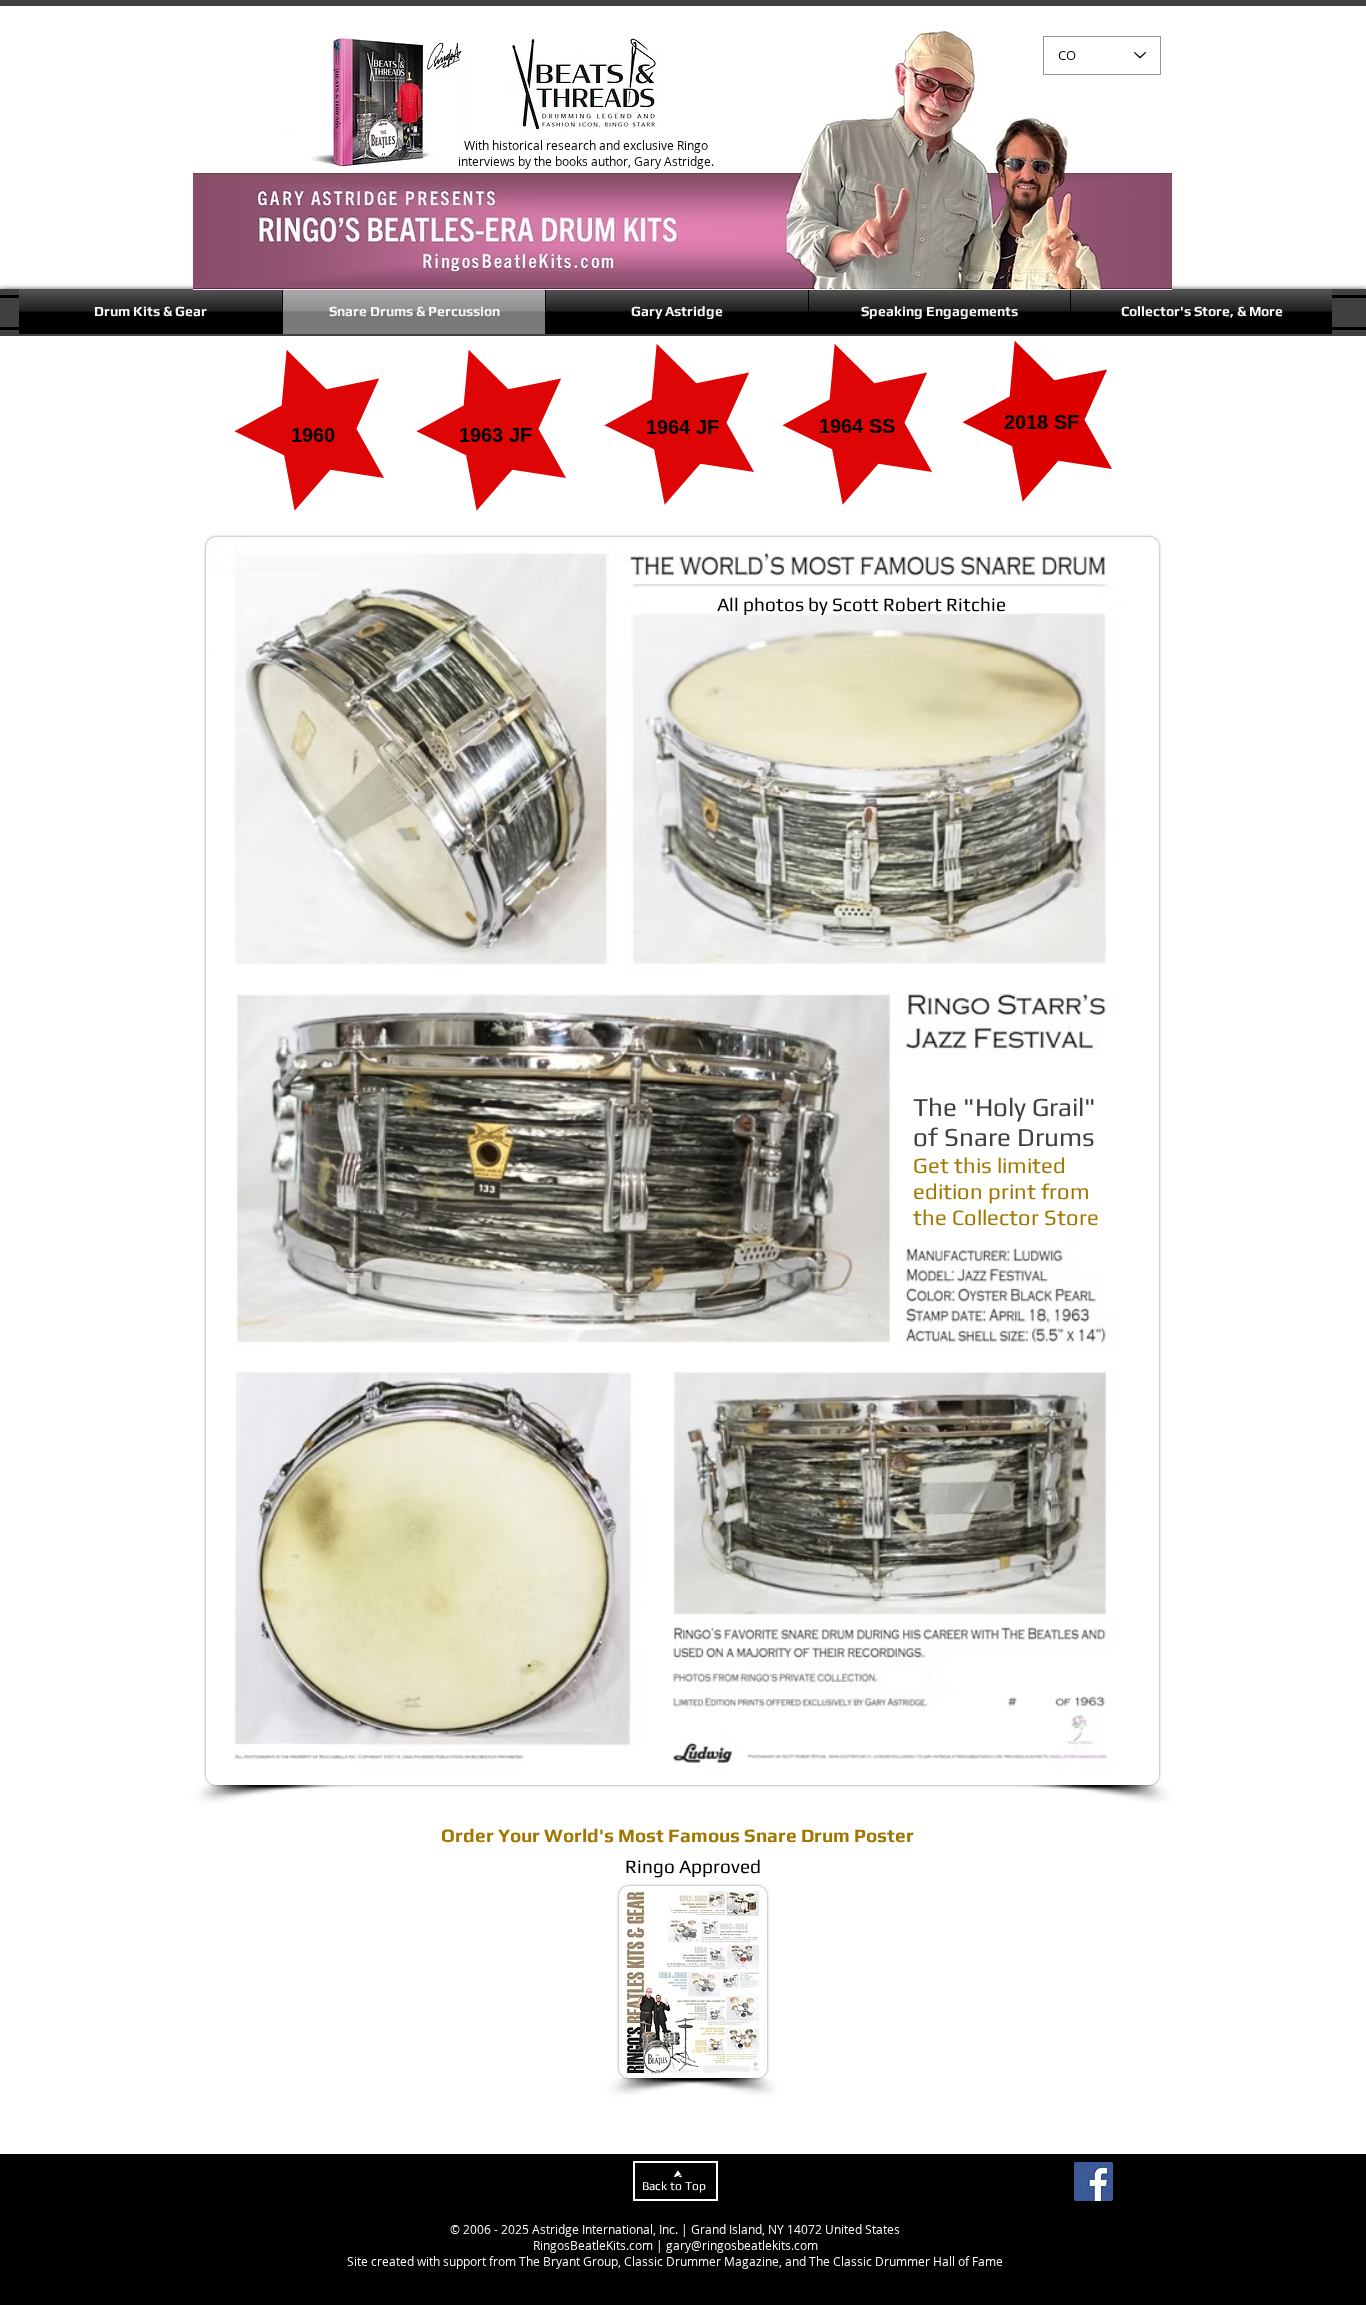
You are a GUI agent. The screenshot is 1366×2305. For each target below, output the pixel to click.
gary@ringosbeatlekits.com (742, 2245)
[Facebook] (1093, 2181)
